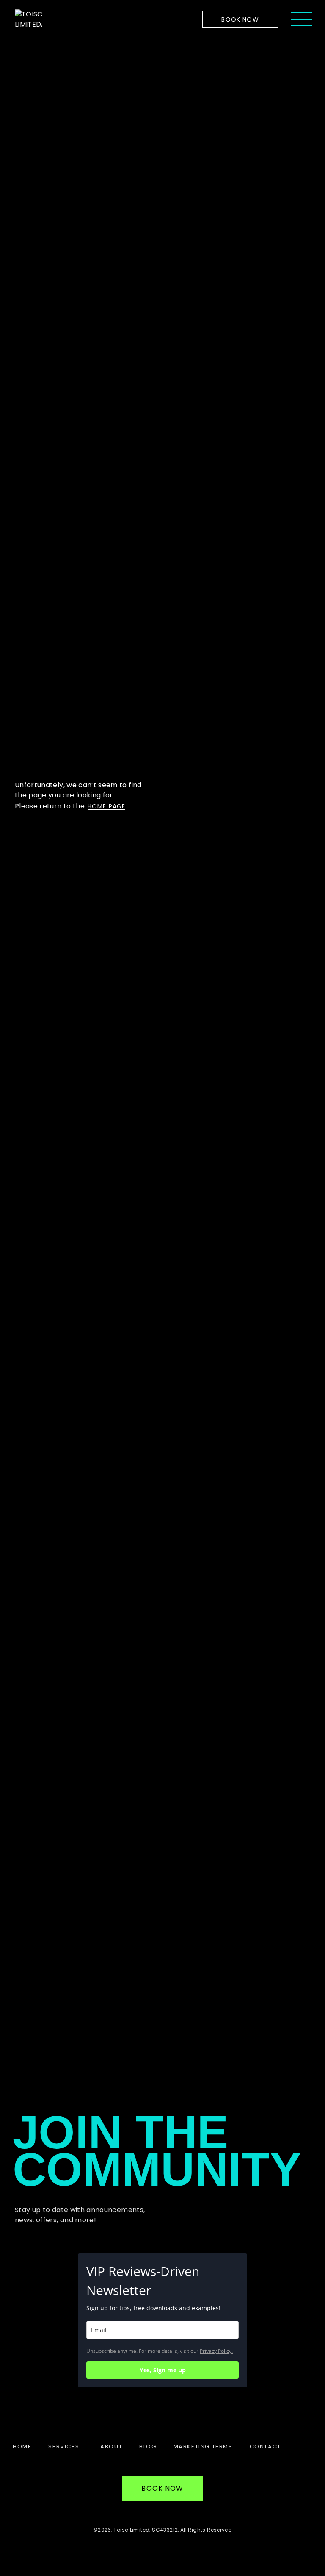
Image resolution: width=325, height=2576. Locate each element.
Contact (265, 2446)
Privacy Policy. (216, 2351)
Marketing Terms (203, 2446)
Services (64, 2446)
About (111, 2446)
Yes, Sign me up (163, 2370)
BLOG (148, 2446)
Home (22, 2446)
